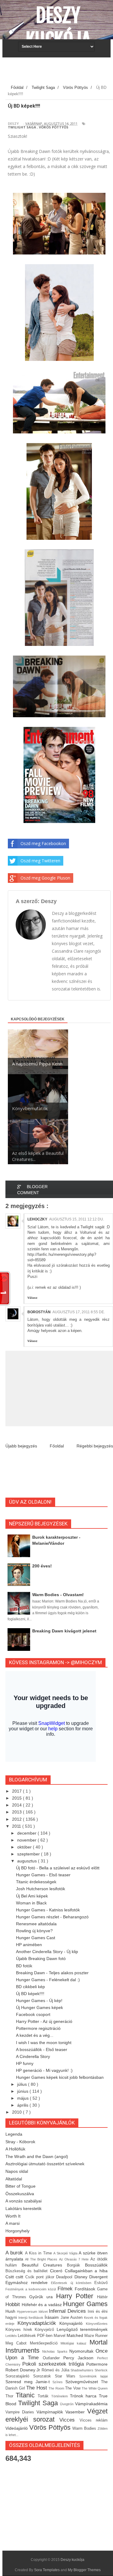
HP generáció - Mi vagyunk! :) (44, 2070)
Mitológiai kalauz (75, 2343)
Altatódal (14, 2179)
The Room (57, 2388)
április (23, 2105)
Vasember (76, 2412)
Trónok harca (84, 2396)
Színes (59, 2382)
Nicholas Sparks (56, 2351)
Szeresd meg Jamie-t (29, 2382)
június (23, 2091)
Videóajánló (17, 2428)
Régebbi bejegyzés (95, 1446)
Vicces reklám (94, 2420)
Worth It (13, 2216)
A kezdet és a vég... (35, 2035)
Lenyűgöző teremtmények (82, 2329)
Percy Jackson (80, 2358)
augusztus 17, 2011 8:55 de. (79, 1312)
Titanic (27, 2395)
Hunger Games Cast (36, 1938)
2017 (17, 1791)
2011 (17, 1826)
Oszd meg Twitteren (40, 861)
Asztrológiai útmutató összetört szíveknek (45, 2164)
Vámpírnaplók (51, 2412)
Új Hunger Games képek (39, 2007)
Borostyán (39, 1312)
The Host (37, 2388)
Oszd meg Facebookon (43, 843)
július (23, 2084)
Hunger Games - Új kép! (39, 2001)
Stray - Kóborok (20, 2142)
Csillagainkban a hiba (86, 2271)
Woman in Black (31, 1903)
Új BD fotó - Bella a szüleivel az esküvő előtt (58, 1868)
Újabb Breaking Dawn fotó (41, 1959)
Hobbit (14, 2304)
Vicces (69, 2420)
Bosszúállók (96, 2265)
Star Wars (67, 2376)
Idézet (44, 2312)
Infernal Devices (68, 2311)
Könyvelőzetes (97, 2324)
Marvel (60, 2336)
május (24, 2098)
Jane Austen (72, 2318)
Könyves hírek (20, 2330)
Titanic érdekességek (36, 1882)
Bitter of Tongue (20, 2186)
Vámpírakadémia (91, 2404)
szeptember (29, 1854)
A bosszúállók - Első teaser (42, 2049)
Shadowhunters (83, 2370)
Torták (44, 2396)
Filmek (66, 2289)
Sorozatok (44, 2376)
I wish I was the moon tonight (44, 2043)
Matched (75, 2335)
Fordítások (86, 2289)
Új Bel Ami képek (32, 1896)
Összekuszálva (20, 2194)
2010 (17, 2112)
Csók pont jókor (41, 2277)
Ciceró (57, 2271)
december (27, 1833)
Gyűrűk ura (42, 2297)
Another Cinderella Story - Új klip (47, 1952)
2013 (17, 1812)
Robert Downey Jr (24, 2370)
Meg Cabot (18, 2343)
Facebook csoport (33, 2014)
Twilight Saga (22, 127)
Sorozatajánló (19, 2376)
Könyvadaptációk (39, 2323)
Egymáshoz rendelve (28, 2283)
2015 (17, 1798)
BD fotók (24, 1966)
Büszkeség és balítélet (28, 2271)
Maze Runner (96, 2336)
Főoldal (57, 1446)
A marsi (13, 2223)
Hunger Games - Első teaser (43, 1875)
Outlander (53, 2358)
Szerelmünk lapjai (93, 2376)
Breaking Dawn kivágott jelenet (64, 1631)
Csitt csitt (15, 2277)
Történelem (61, 2396)
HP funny (25, 2063)
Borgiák (76, 2265)
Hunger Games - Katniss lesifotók (48, 1910)
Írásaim (52, 2317)
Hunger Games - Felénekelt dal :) (48, 1980)
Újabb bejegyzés (21, 1446)
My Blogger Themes (84, 2570)
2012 (17, 1819)
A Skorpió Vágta (66, 2253)
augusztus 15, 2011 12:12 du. (77, 1219)
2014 (17, 1805)
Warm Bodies (85, 2429)
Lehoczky (37, 1219)
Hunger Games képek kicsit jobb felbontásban (60, 2077)
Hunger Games (85, 2304)
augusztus (28, 1861)
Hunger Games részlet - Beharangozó (52, 1917)
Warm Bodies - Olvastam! (58, 1595)
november (27, 1840)
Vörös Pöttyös (54, 127)
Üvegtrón (67, 2404)
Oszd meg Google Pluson (45, 878)
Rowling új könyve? (34, 1931)
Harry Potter (77, 2296)
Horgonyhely (17, 2231)
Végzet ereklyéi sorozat (56, 2415)
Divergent (98, 2277)
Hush (11, 2311)
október (25, 1847)
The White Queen (95, 2388)
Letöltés (12, 2336)
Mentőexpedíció (45, 2343)
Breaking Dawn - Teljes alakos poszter (52, 1973)
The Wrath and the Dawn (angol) (37, 2156)
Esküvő (101, 2283)
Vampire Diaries (21, 2412)
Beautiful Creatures (44, 2265)
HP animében (29, 1945)
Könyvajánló (73, 2323)
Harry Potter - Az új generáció (44, 2021)
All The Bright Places (42, 2259)
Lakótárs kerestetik (24, 2208)
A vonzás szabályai (24, 2201)
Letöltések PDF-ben (36, 2336)
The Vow (73, 2388)
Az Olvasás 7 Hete (75, 2259)
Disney (82, 2277)
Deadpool (65, 2277)
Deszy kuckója (58, 28)
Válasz (32, 1298)
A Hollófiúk (15, 2149)
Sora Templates (47, 2570)
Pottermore (97, 2364)
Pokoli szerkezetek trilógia (54, 2364)
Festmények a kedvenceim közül (31, 2289)
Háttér (102, 2297)
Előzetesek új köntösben (73, 2283)
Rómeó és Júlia (56, 2370)
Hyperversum (28, 2312)
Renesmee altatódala (36, 1924)
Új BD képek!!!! (30, 1994)
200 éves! (42, 1566)
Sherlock (101, 2370)
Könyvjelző (46, 2330)
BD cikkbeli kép (30, 1987)
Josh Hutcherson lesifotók (41, 1889)
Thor (11, 2396)
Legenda (14, 2134)
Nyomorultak (82, 2351)
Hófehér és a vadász (42, 2305)
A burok (15, 2253)
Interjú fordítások (31, 2318)
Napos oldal (17, 2171)
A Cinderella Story (33, 2056)
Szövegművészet (83, 2382)
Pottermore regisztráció (38, 2028)
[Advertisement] (59, 73)
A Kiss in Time (39, 2253)
